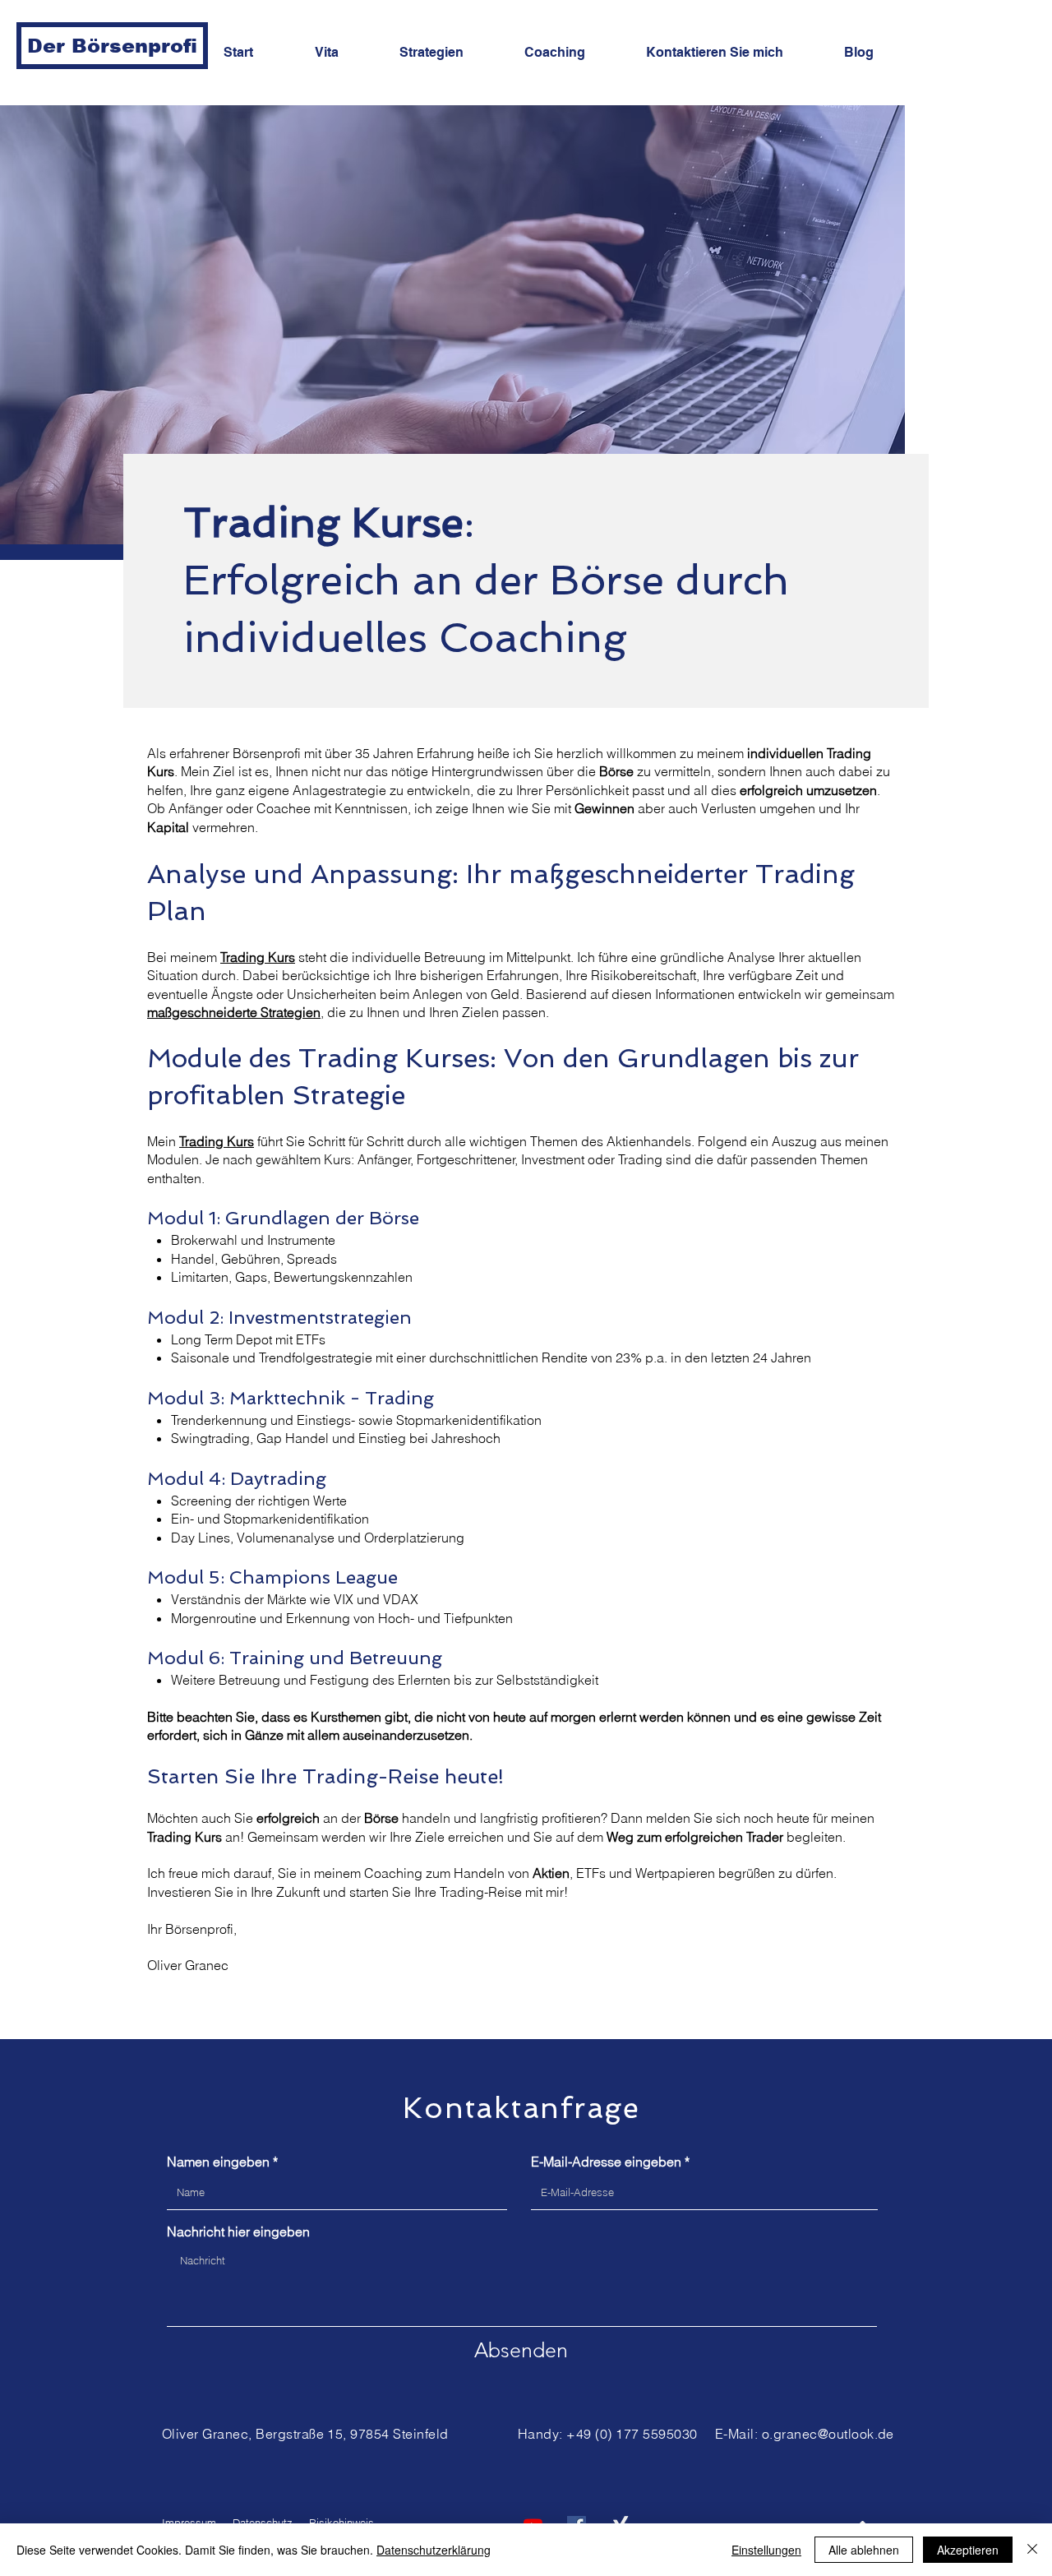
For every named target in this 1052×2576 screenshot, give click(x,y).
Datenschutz (263, 2523)
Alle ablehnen (864, 2550)
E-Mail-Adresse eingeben (606, 2162)
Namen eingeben (218, 2162)
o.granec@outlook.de (828, 2434)
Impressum (189, 2523)
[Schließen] (1032, 2550)
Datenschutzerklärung (434, 2550)
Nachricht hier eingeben (238, 2231)
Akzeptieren (968, 2550)
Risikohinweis (341, 2523)
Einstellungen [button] (766, 2550)
